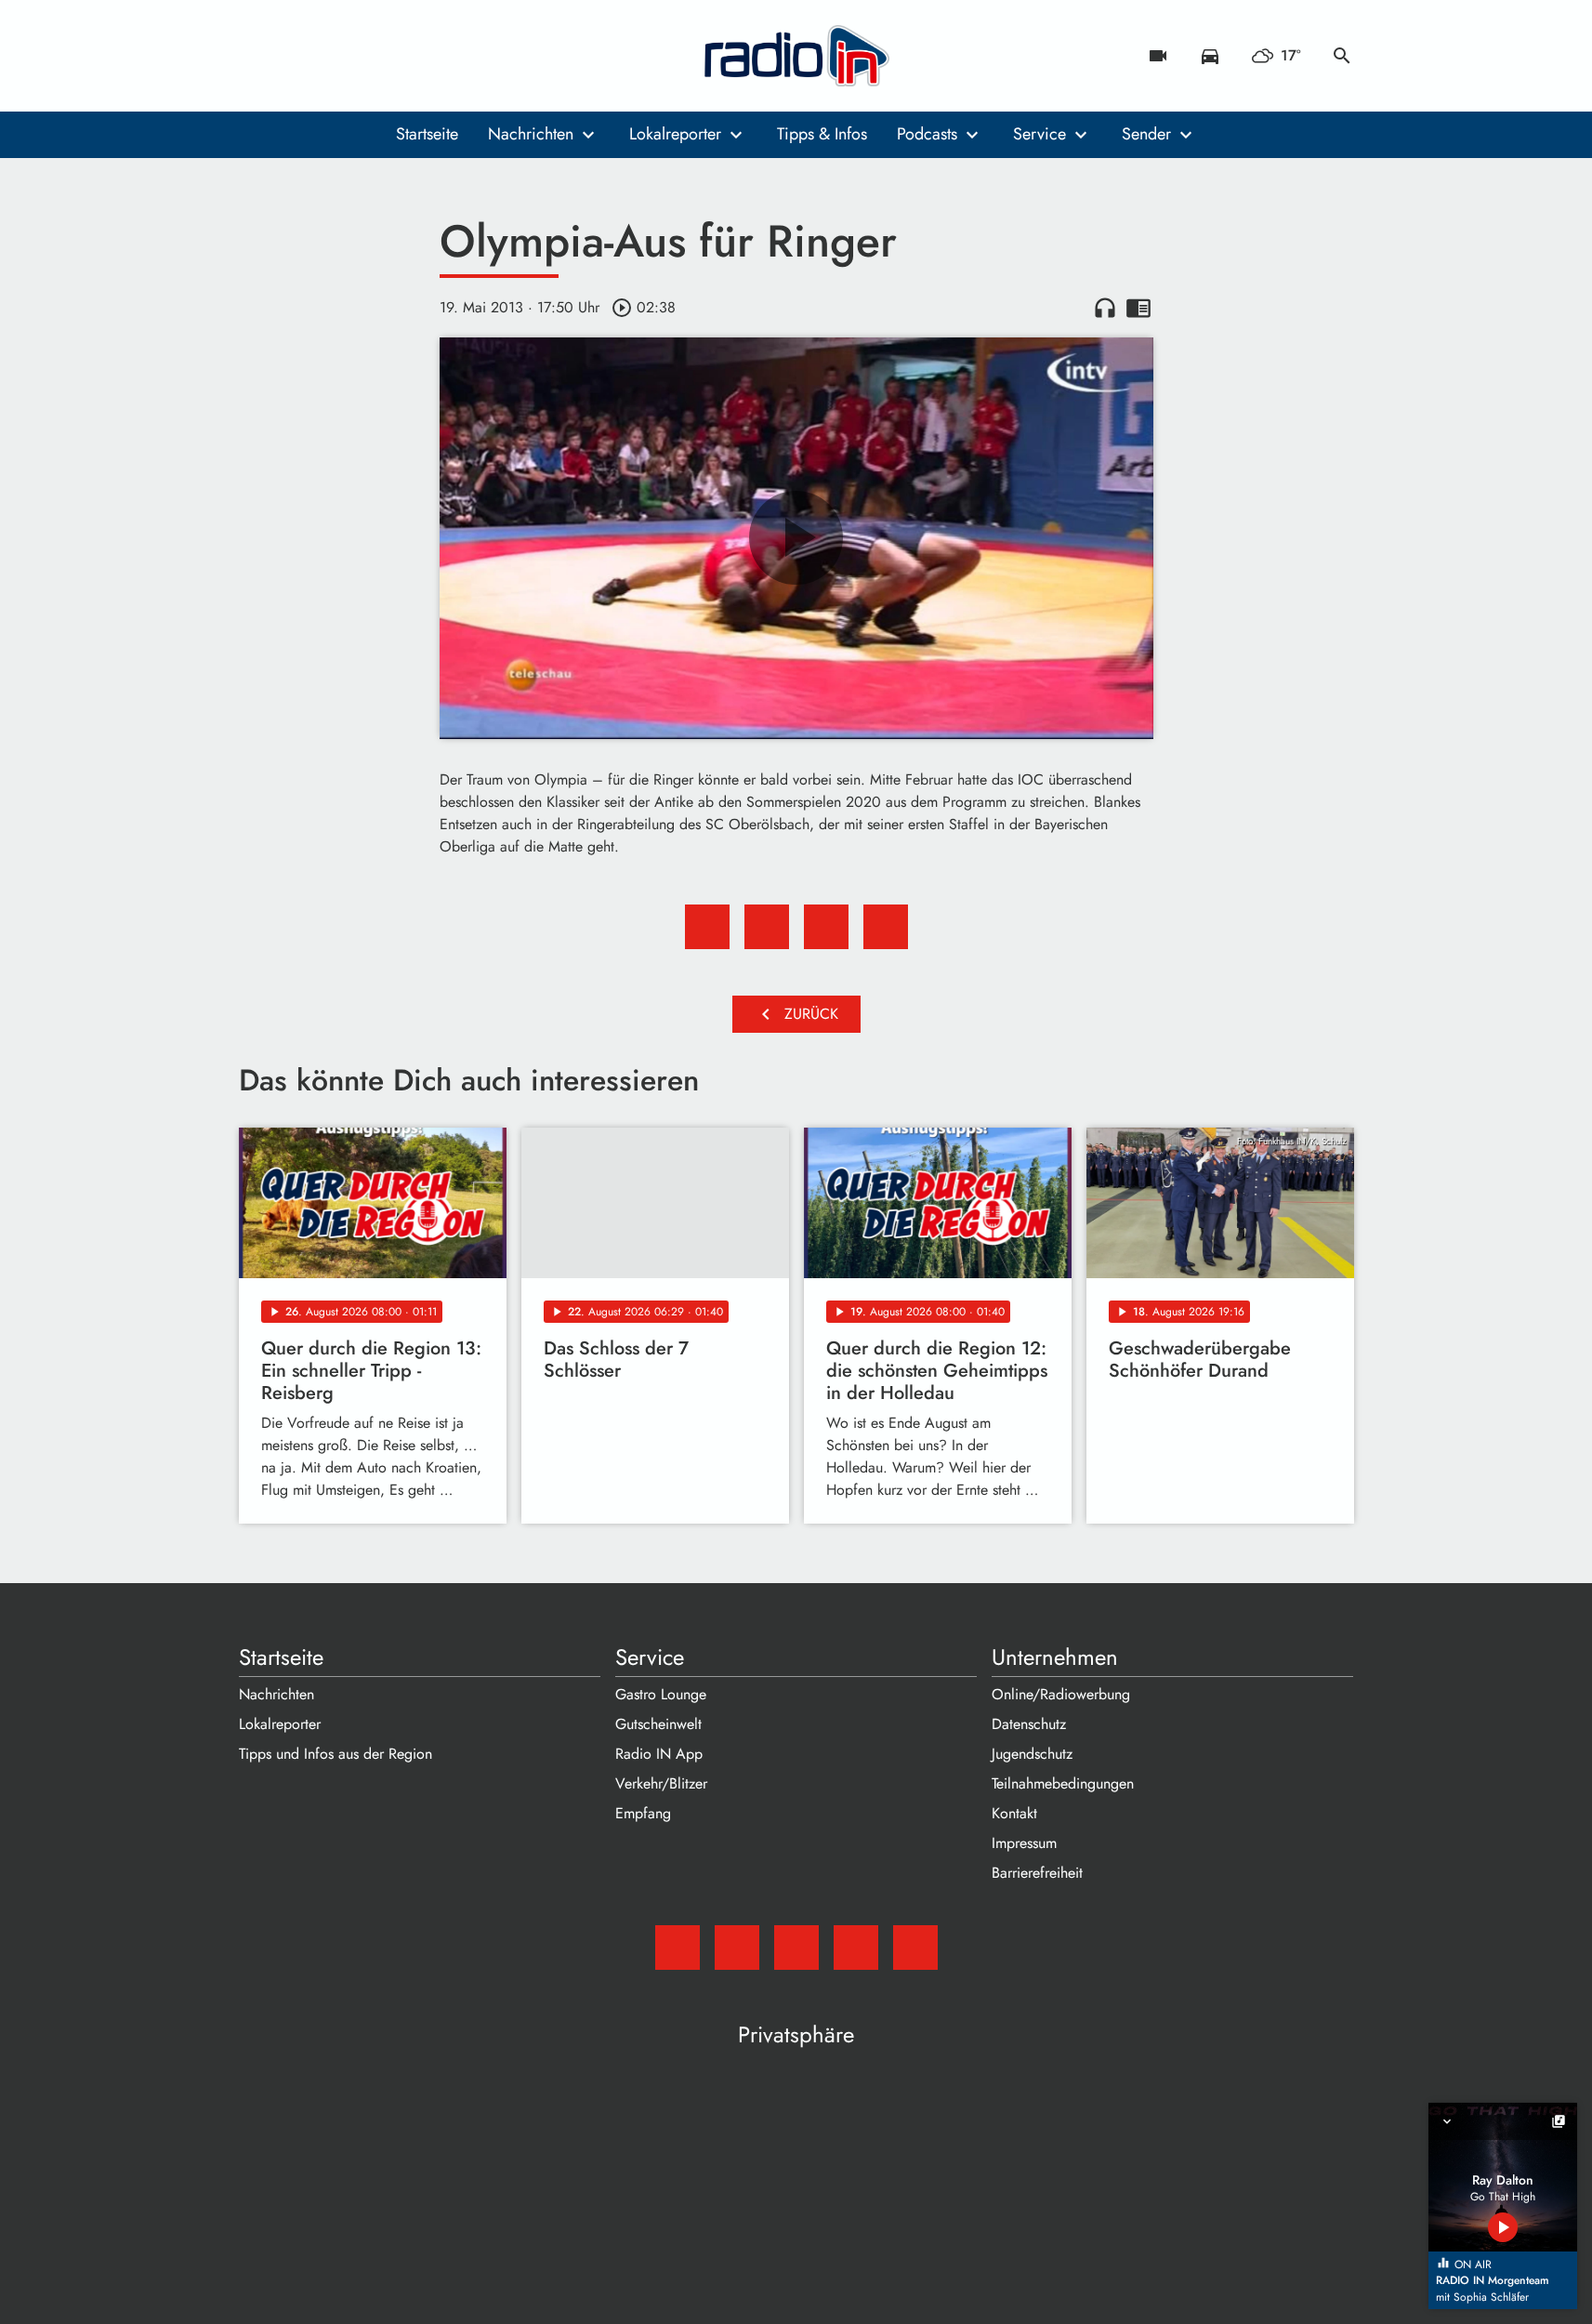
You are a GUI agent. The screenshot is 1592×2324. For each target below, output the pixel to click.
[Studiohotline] (406, 56)
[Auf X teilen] (767, 927)
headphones (1105, 308)
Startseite (427, 134)
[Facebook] (295, 56)
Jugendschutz (1032, 1754)
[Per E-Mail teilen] (886, 927)
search (1342, 56)
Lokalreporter (675, 134)
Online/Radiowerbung (1061, 1694)
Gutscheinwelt (658, 1724)
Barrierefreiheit (1037, 1873)
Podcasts (927, 134)
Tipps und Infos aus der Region (336, 1754)
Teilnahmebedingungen (1063, 1783)
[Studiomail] (257, 56)
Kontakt (1014, 1813)
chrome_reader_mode (1138, 308)
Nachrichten (531, 134)
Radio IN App (659, 1754)
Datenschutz (1029, 1724)
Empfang (643, 1813)
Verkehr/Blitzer (661, 1783)
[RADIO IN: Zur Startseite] (796, 56)
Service (1039, 134)
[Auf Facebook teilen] (707, 927)
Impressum (1024, 1843)
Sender (1146, 134)
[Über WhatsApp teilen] (826, 927)
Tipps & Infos (822, 134)
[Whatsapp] (369, 56)
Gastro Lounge (661, 1694)
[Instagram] (332, 56)
